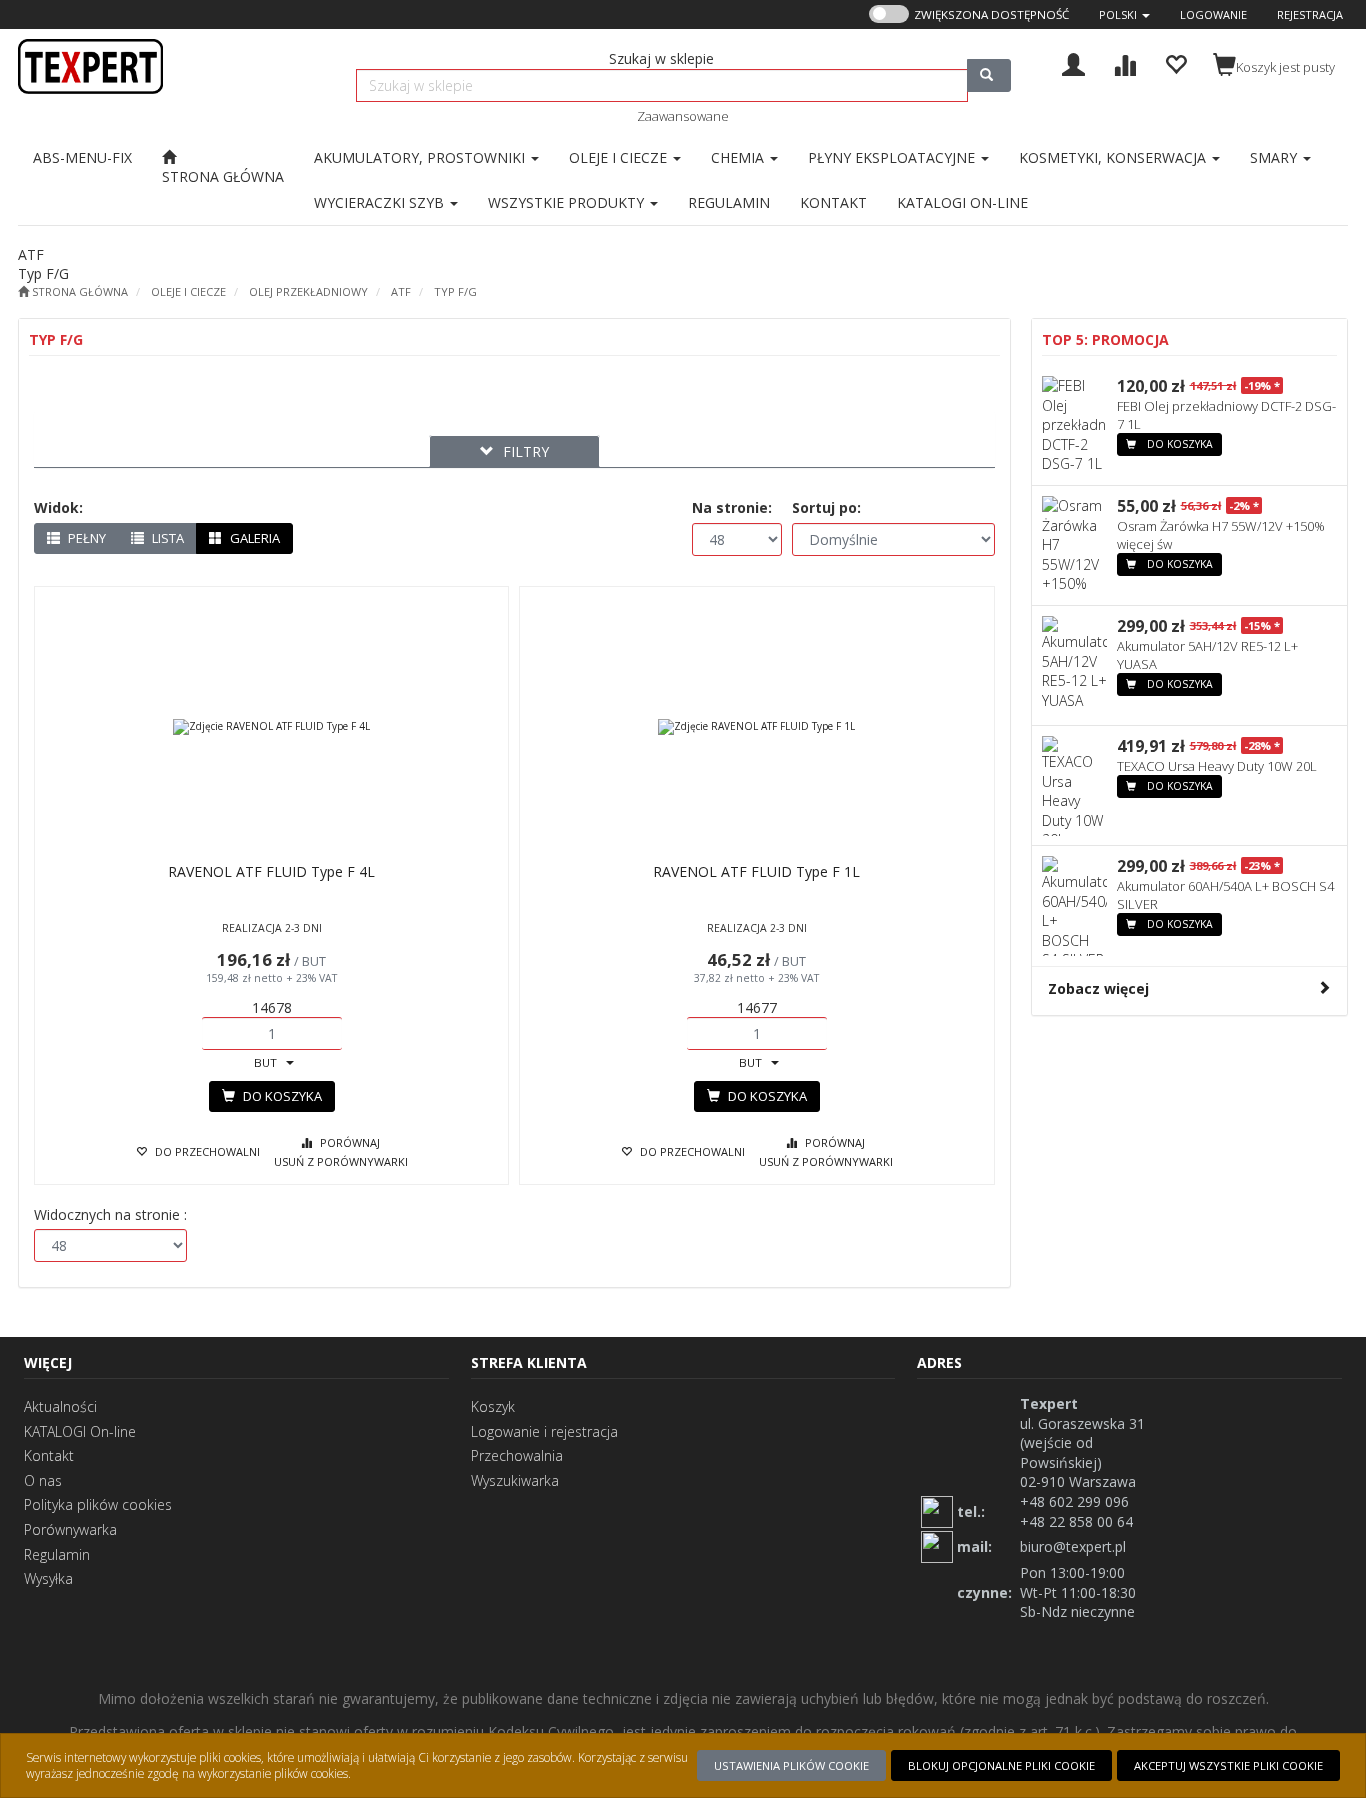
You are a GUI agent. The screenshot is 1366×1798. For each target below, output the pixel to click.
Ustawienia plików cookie (791, 1765)
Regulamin (57, 1554)
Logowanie (1213, 14)
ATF (401, 291)
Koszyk (493, 1406)
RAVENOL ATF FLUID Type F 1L (756, 871)
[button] (1124, 14)
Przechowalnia (517, 1455)
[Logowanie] (1073, 62)
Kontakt (49, 1455)
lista (166, 538)
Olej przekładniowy (308, 291)
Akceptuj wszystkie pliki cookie (1228, 1765)
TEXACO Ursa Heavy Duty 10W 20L (1217, 766)
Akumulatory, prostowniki (421, 157)
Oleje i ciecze (188, 291)
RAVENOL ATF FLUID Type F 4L (271, 871)
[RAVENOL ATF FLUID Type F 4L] (271, 727)
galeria (253, 538)
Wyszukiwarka (515, 1480)
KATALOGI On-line (80, 1431)
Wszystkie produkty (568, 202)
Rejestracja (1310, 14)
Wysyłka (48, 1578)
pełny (85, 538)
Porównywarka (70, 1529)
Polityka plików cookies (98, 1504)
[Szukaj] (989, 75)
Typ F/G (455, 291)
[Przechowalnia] (1175, 62)
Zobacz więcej (1098, 988)
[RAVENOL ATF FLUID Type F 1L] (756, 727)
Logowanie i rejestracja (544, 1431)
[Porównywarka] (1124, 62)
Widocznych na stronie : (110, 1214)
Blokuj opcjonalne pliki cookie (1001, 1765)
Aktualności (60, 1406)
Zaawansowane (683, 116)
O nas (43, 1480)
